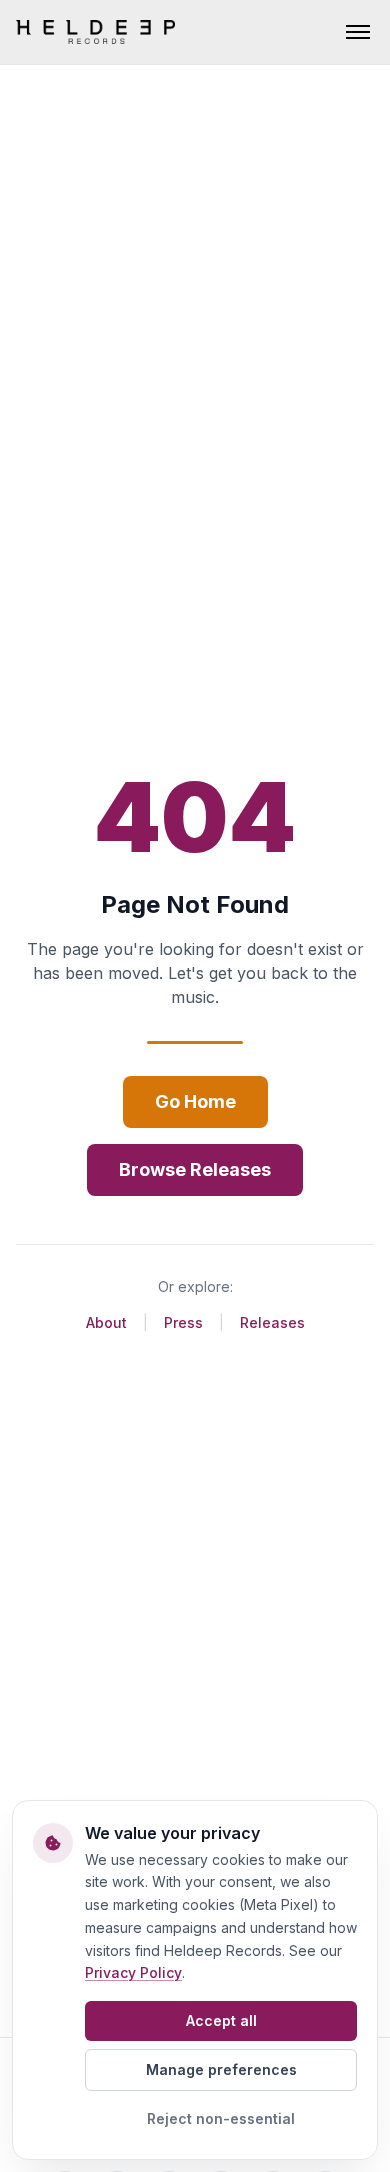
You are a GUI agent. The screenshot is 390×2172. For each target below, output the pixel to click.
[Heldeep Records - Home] (95, 32)
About (106, 1322)
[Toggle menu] (358, 32)
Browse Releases (195, 1169)
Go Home (195, 1101)
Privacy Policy (133, 1972)
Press (183, 1322)
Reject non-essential (221, 2118)
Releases (272, 1322)
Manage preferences (221, 2069)
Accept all (221, 2020)
